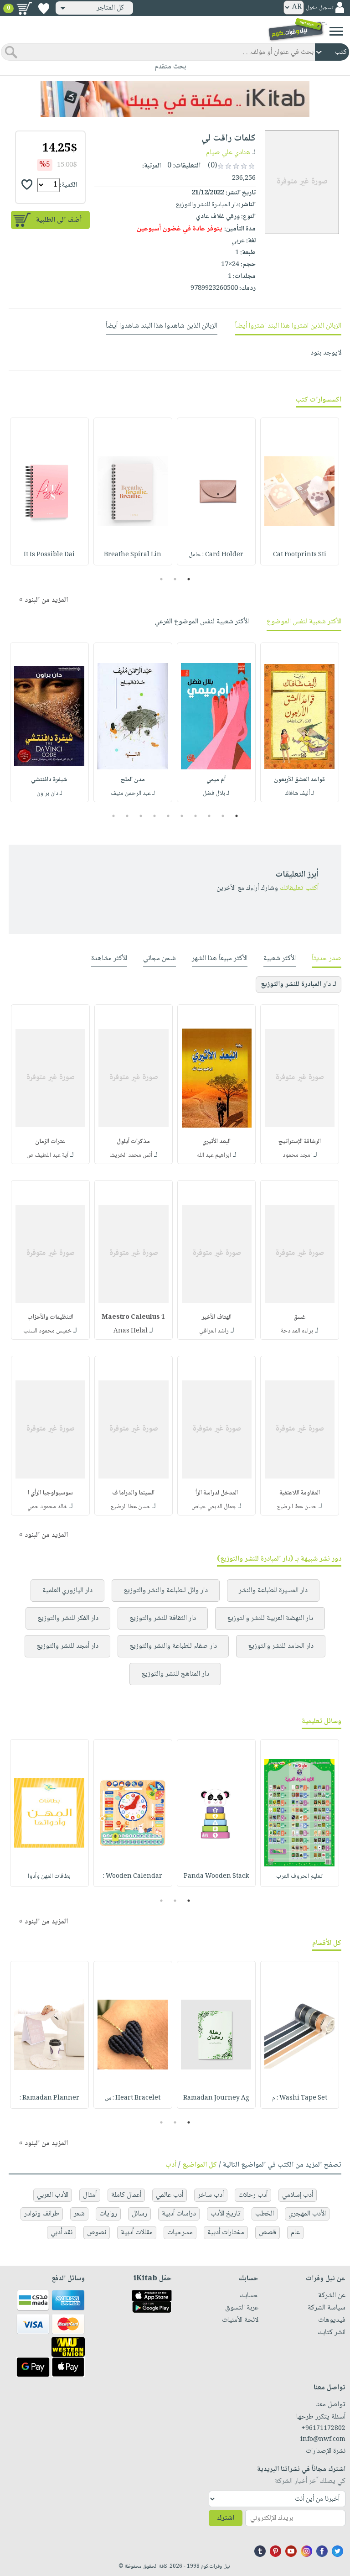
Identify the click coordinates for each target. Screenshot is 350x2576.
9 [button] (127, 816)
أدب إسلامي (298, 2195)
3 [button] (162, 579)
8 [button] (141, 816)
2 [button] (175, 579)
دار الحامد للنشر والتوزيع (281, 1646)
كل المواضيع (200, 2165)
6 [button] (168, 816)
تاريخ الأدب (226, 2214)
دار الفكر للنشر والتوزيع (68, 1618)
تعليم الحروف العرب (299, 1876)
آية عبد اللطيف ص (47, 1155)
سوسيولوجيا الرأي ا (50, 1493)
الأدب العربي (53, 2195)
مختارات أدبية (226, 2233)
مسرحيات (180, 2233)
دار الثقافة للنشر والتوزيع (163, 1618)
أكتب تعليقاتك (299, 888)
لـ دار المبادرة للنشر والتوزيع (299, 985)
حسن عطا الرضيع (297, 1507)
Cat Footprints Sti (300, 555)
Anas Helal (131, 1331)
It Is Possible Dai (49, 555)
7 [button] (155, 816)
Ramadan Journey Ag (216, 2098)
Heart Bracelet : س (133, 2098)
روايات (108, 2214)
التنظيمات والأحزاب (50, 1317)
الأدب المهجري (307, 2214)
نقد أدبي (62, 2233)
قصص (268, 2233)
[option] (300, 491)
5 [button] (182, 816)
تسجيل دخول (319, 8)
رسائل (139, 2214)
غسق (300, 1317)
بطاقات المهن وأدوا (49, 1876)
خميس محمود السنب (47, 1331)
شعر (79, 2214)
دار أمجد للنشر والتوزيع (67, 1646)
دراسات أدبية (179, 2214)
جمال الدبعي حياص (214, 1507)
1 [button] (189, 579)
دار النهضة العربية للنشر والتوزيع (270, 1618)
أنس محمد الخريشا (131, 1155)
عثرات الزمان (50, 1142)
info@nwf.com (323, 2440)
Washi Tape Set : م (300, 2098)
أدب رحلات (253, 2195)
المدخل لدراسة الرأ (217, 1493)
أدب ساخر (211, 2195)
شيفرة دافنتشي (49, 780)
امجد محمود (297, 1155)
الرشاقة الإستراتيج (300, 1142)
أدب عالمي (170, 2195)
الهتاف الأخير (217, 1317)
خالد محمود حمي (47, 1507)
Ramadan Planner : (49, 2098)
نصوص (97, 2233)
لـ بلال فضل (216, 794)
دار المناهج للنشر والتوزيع (175, 1674)
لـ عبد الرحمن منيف (133, 794)
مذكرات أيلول (133, 1142)
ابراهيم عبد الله (214, 1155)
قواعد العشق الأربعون (299, 780)
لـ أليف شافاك (300, 794)
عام (295, 2233)
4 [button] (196, 816)
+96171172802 (323, 2429)
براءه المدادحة (297, 1331)
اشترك (226, 2518)
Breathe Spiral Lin (133, 555)
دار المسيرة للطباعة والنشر (273, 1591)
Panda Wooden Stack (216, 1876)
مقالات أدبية (137, 2233)
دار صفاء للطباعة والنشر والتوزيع (173, 1646)
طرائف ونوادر (42, 2214)
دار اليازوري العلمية (67, 1591)
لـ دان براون (49, 794)
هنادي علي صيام (228, 153)
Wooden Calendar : (133, 1876)
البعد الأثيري (216, 1142)
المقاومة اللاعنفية (300, 1493)
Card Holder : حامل (216, 555)
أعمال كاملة (126, 2195)
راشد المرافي (214, 1331)
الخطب (265, 2214)
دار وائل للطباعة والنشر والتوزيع (166, 1591)
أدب (171, 2165)
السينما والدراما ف (133, 1493)
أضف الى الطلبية (59, 220)
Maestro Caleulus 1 (133, 1317)
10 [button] (112, 816)
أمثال (90, 2195)
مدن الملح (133, 780)
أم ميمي (216, 780)
